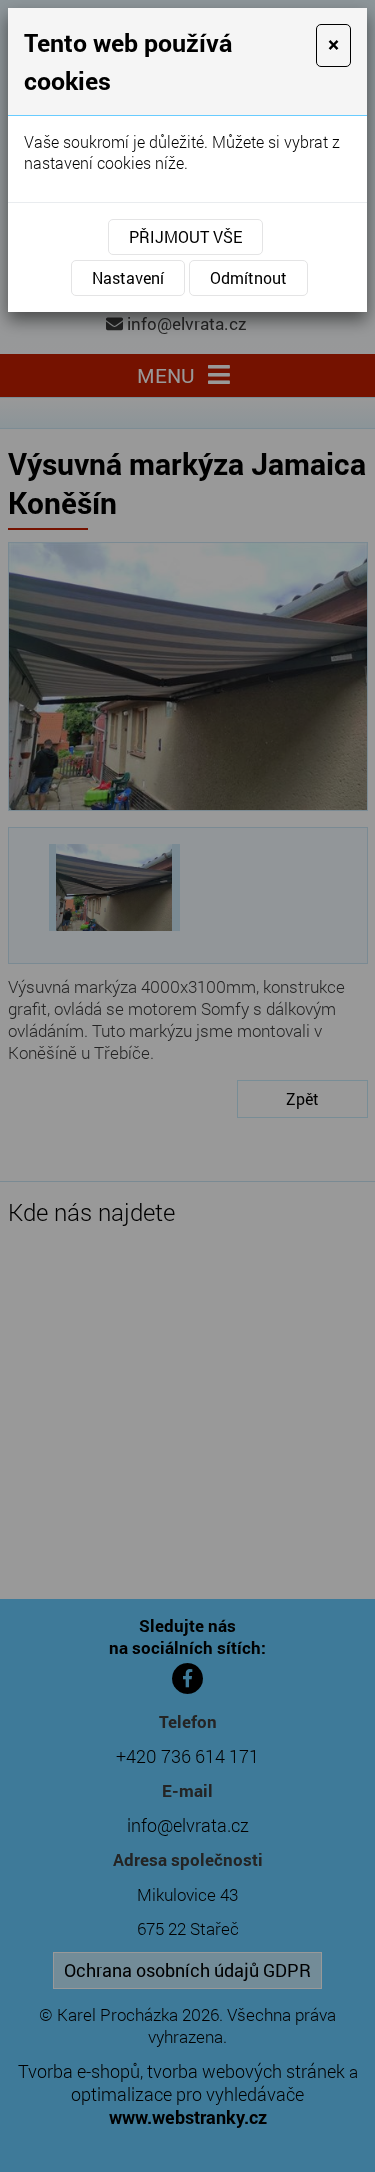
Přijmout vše (185, 236)
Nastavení (128, 277)
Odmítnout (248, 277)
